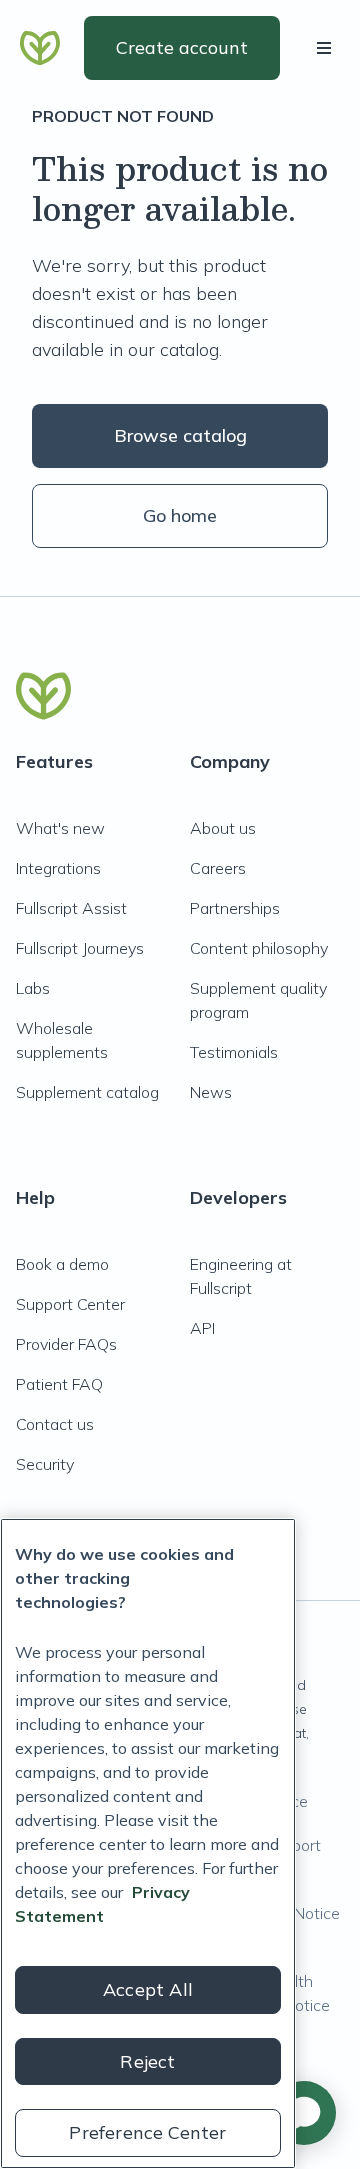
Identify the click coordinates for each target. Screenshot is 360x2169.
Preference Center (147, 2132)
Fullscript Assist (71, 908)
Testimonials (234, 1052)
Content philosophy (259, 948)
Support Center (70, 1304)
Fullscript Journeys (80, 948)
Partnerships (235, 908)
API (202, 1328)
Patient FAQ (59, 1384)
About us (223, 828)
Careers (218, 868)
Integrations (58, 868)
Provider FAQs (66, 1344)
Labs (33, 988)
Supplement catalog (87, 1092)
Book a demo (62, 1264)
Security (45, 1464)
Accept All (148, 1989)
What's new (60, 828)
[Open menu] (328, 48)
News (211, 1092)
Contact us (55, 1424)
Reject (147, 2061)
